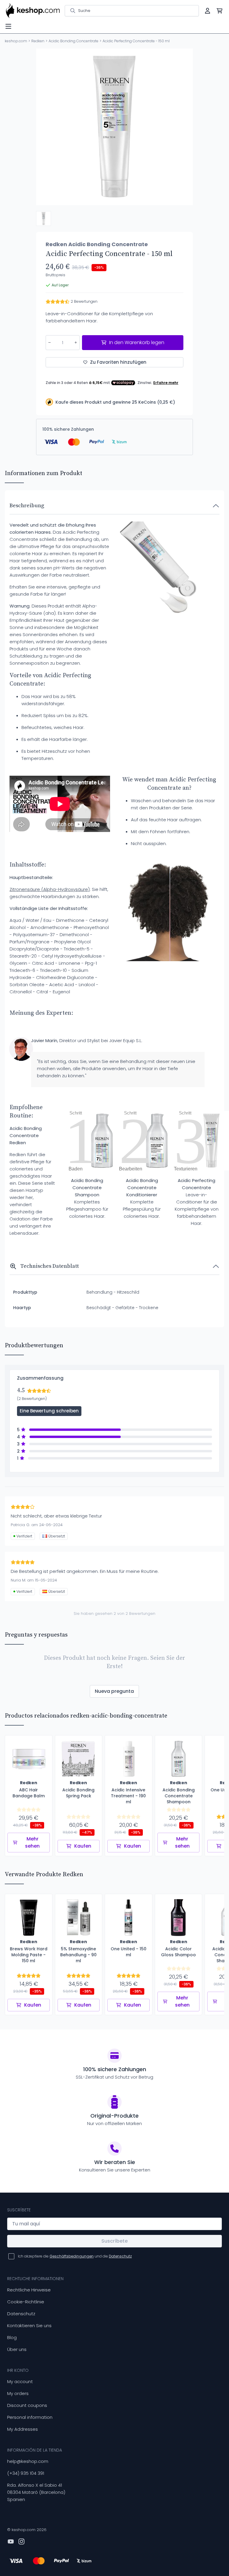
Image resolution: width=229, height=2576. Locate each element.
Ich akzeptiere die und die (75, 2256)
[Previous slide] (46, 127)
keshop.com (16, 41)
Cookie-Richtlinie (26, 2302)
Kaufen (83, 1846)
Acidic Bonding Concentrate (74, 41)
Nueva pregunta (114, 1691)
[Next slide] (183, 127)
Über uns (17, 2349)
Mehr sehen (32, 1842)
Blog (12, 2337)
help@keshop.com (28, 2461)
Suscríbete (114, 2241)
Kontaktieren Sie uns (29, 2326)
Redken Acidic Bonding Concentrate (97, 244)
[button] (44, 218)
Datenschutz (21, 2314)
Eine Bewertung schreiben (49, 1411)
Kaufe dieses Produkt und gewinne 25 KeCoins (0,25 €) (115, 402)
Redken (38, 41)
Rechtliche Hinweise (29, 2290)
